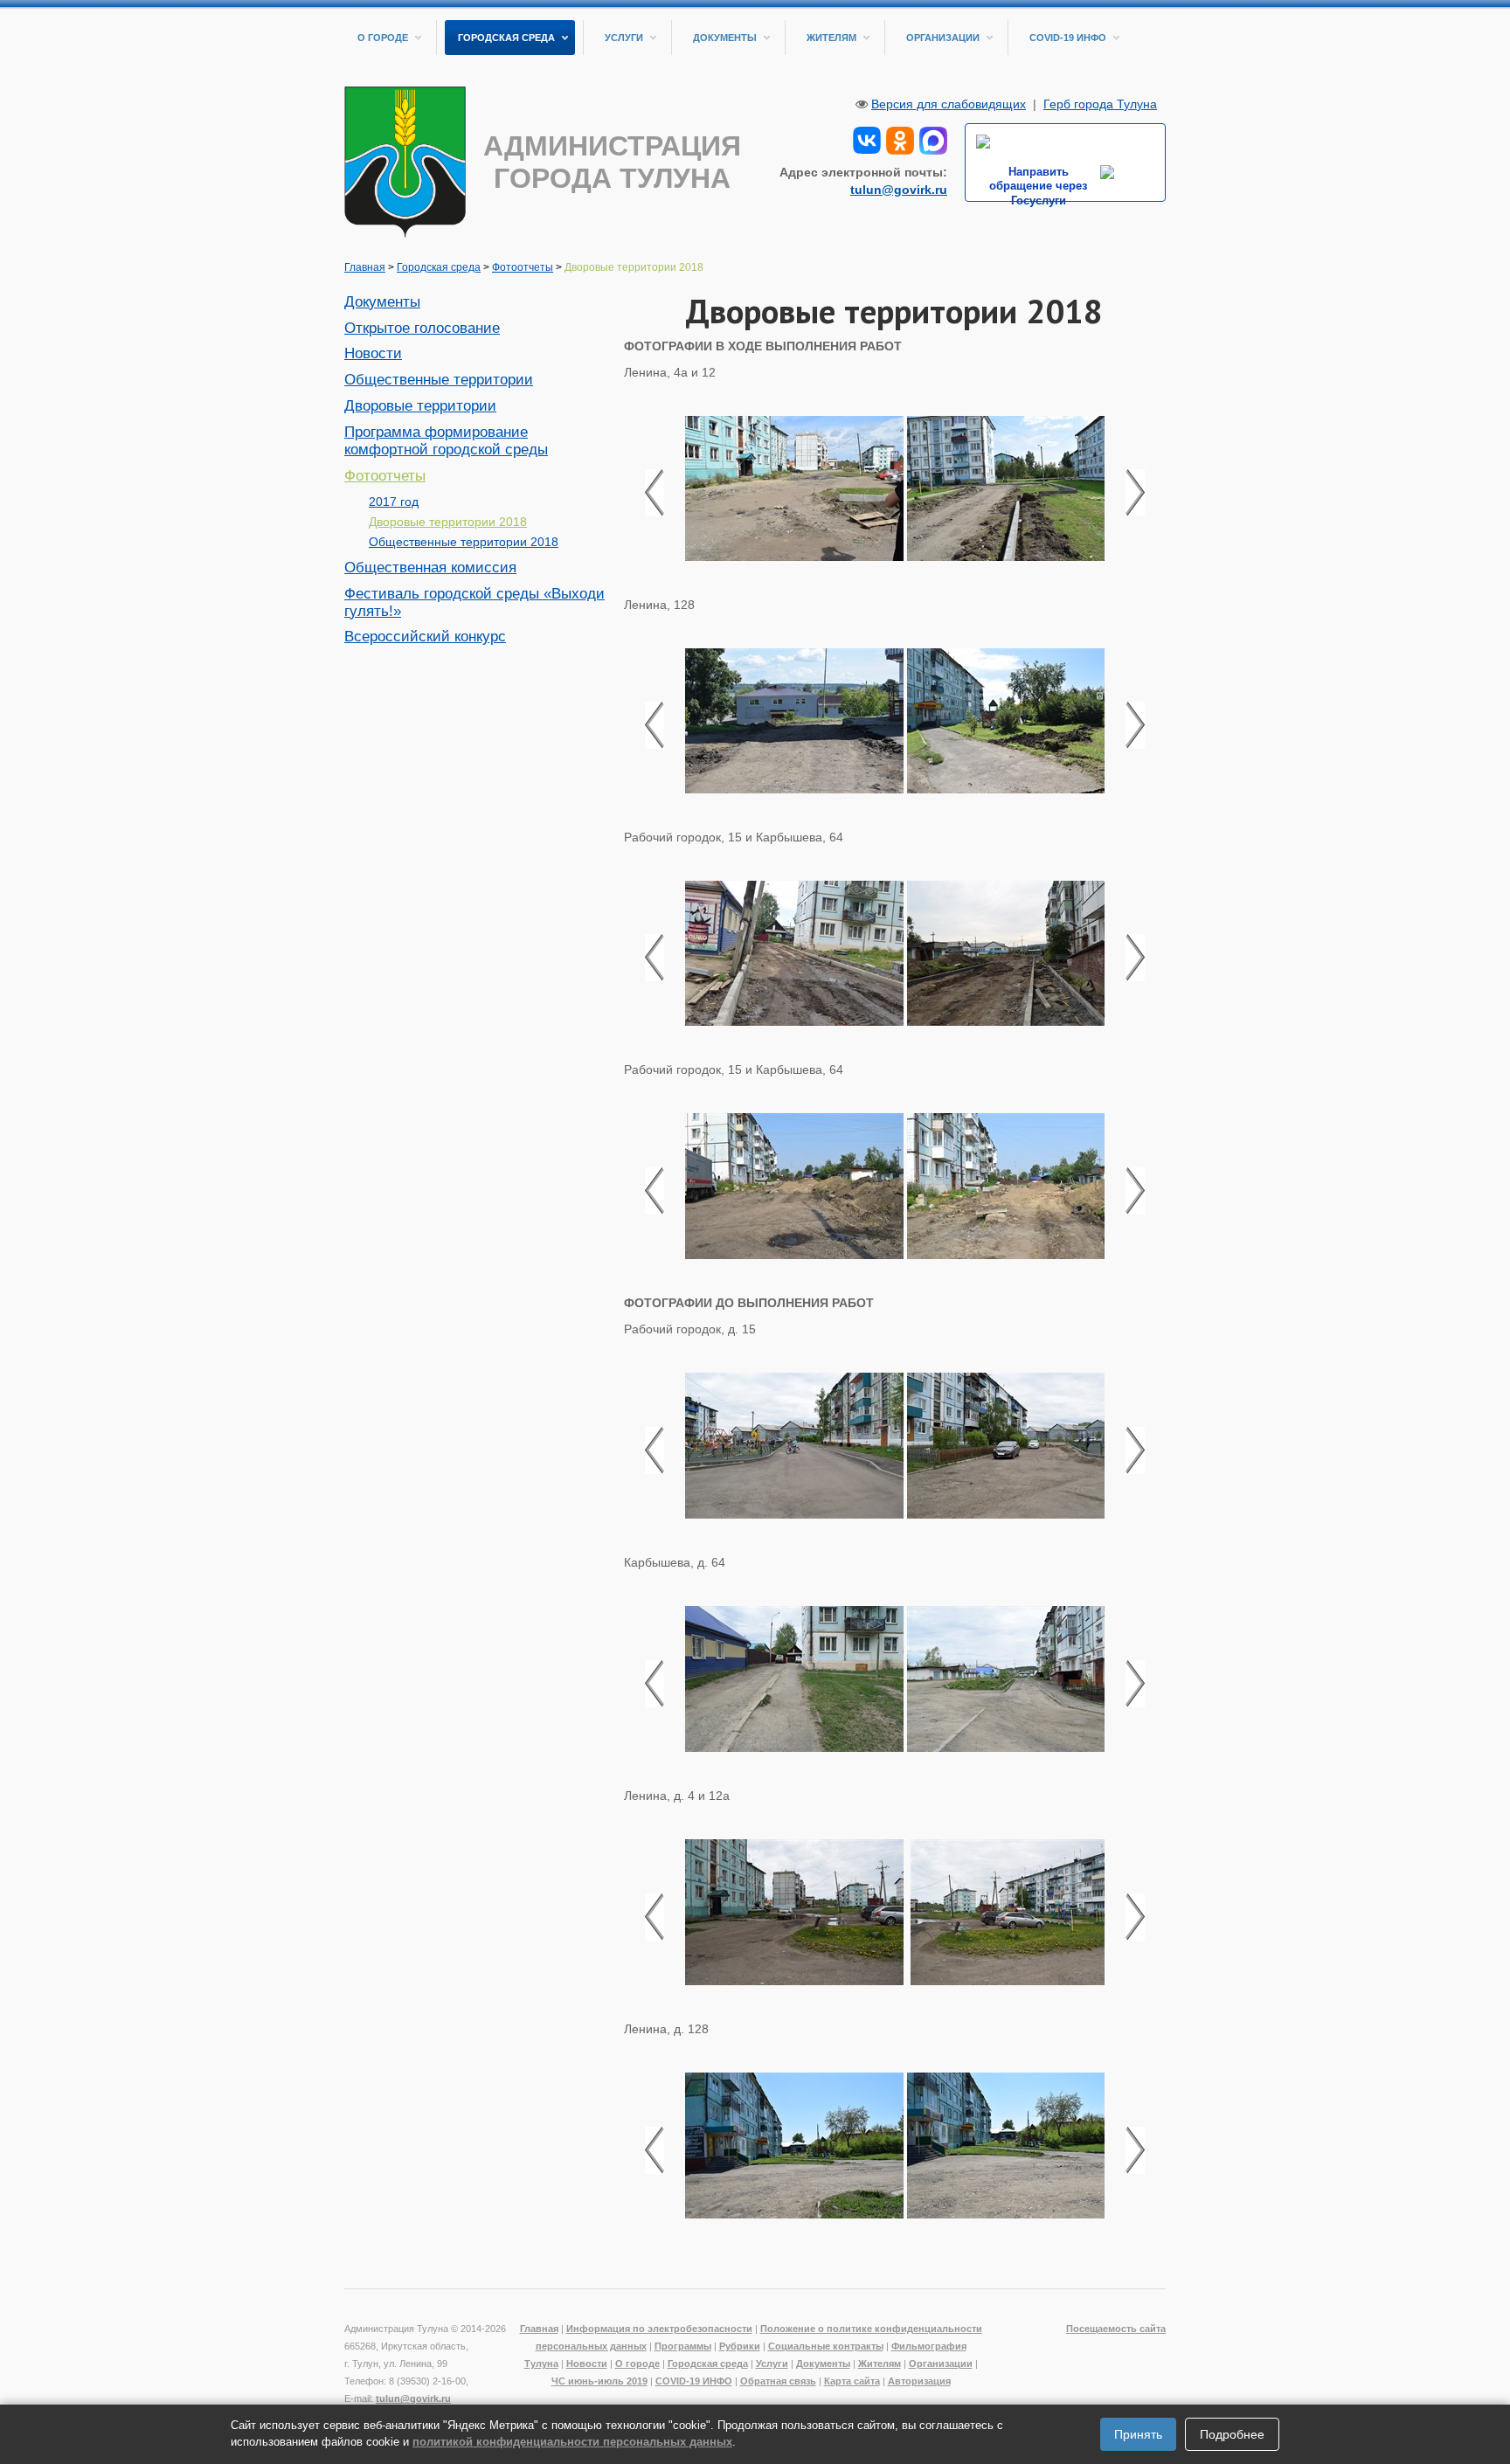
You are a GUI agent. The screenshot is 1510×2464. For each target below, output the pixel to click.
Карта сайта (852, 2381)
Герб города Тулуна (1100, 104)
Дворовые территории (420, 406)
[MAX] (933, 139)
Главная (365, 267)
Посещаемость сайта (1116, 2329)
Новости (373, 353)
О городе (383, 38)
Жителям (831, 38)
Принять (1138, 2434)
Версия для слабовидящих (949, 104)
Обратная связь (778, 2381)
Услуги (624, 38)
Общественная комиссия (430, 568)
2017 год (394, 502)
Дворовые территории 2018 (448, 522)
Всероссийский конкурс (425, 637)
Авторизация (919, 2381)
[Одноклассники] (900, 139)
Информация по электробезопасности (659, 2329)
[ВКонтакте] (867, 139)
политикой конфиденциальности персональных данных (572, 2442)
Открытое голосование (422, 328)
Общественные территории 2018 (464, 542)
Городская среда (506, 38)
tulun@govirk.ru (899, 190)
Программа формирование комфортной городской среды (446, 441)
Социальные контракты (826, 2346)
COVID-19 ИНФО (1068, 38)
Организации (943, 38)
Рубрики (740, 2346)
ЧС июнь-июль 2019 (599, 2381)
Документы (725, 38)
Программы (683, 2346)
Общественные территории (439, 380)
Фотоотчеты (523, 267)
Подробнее (1232, 2434)
